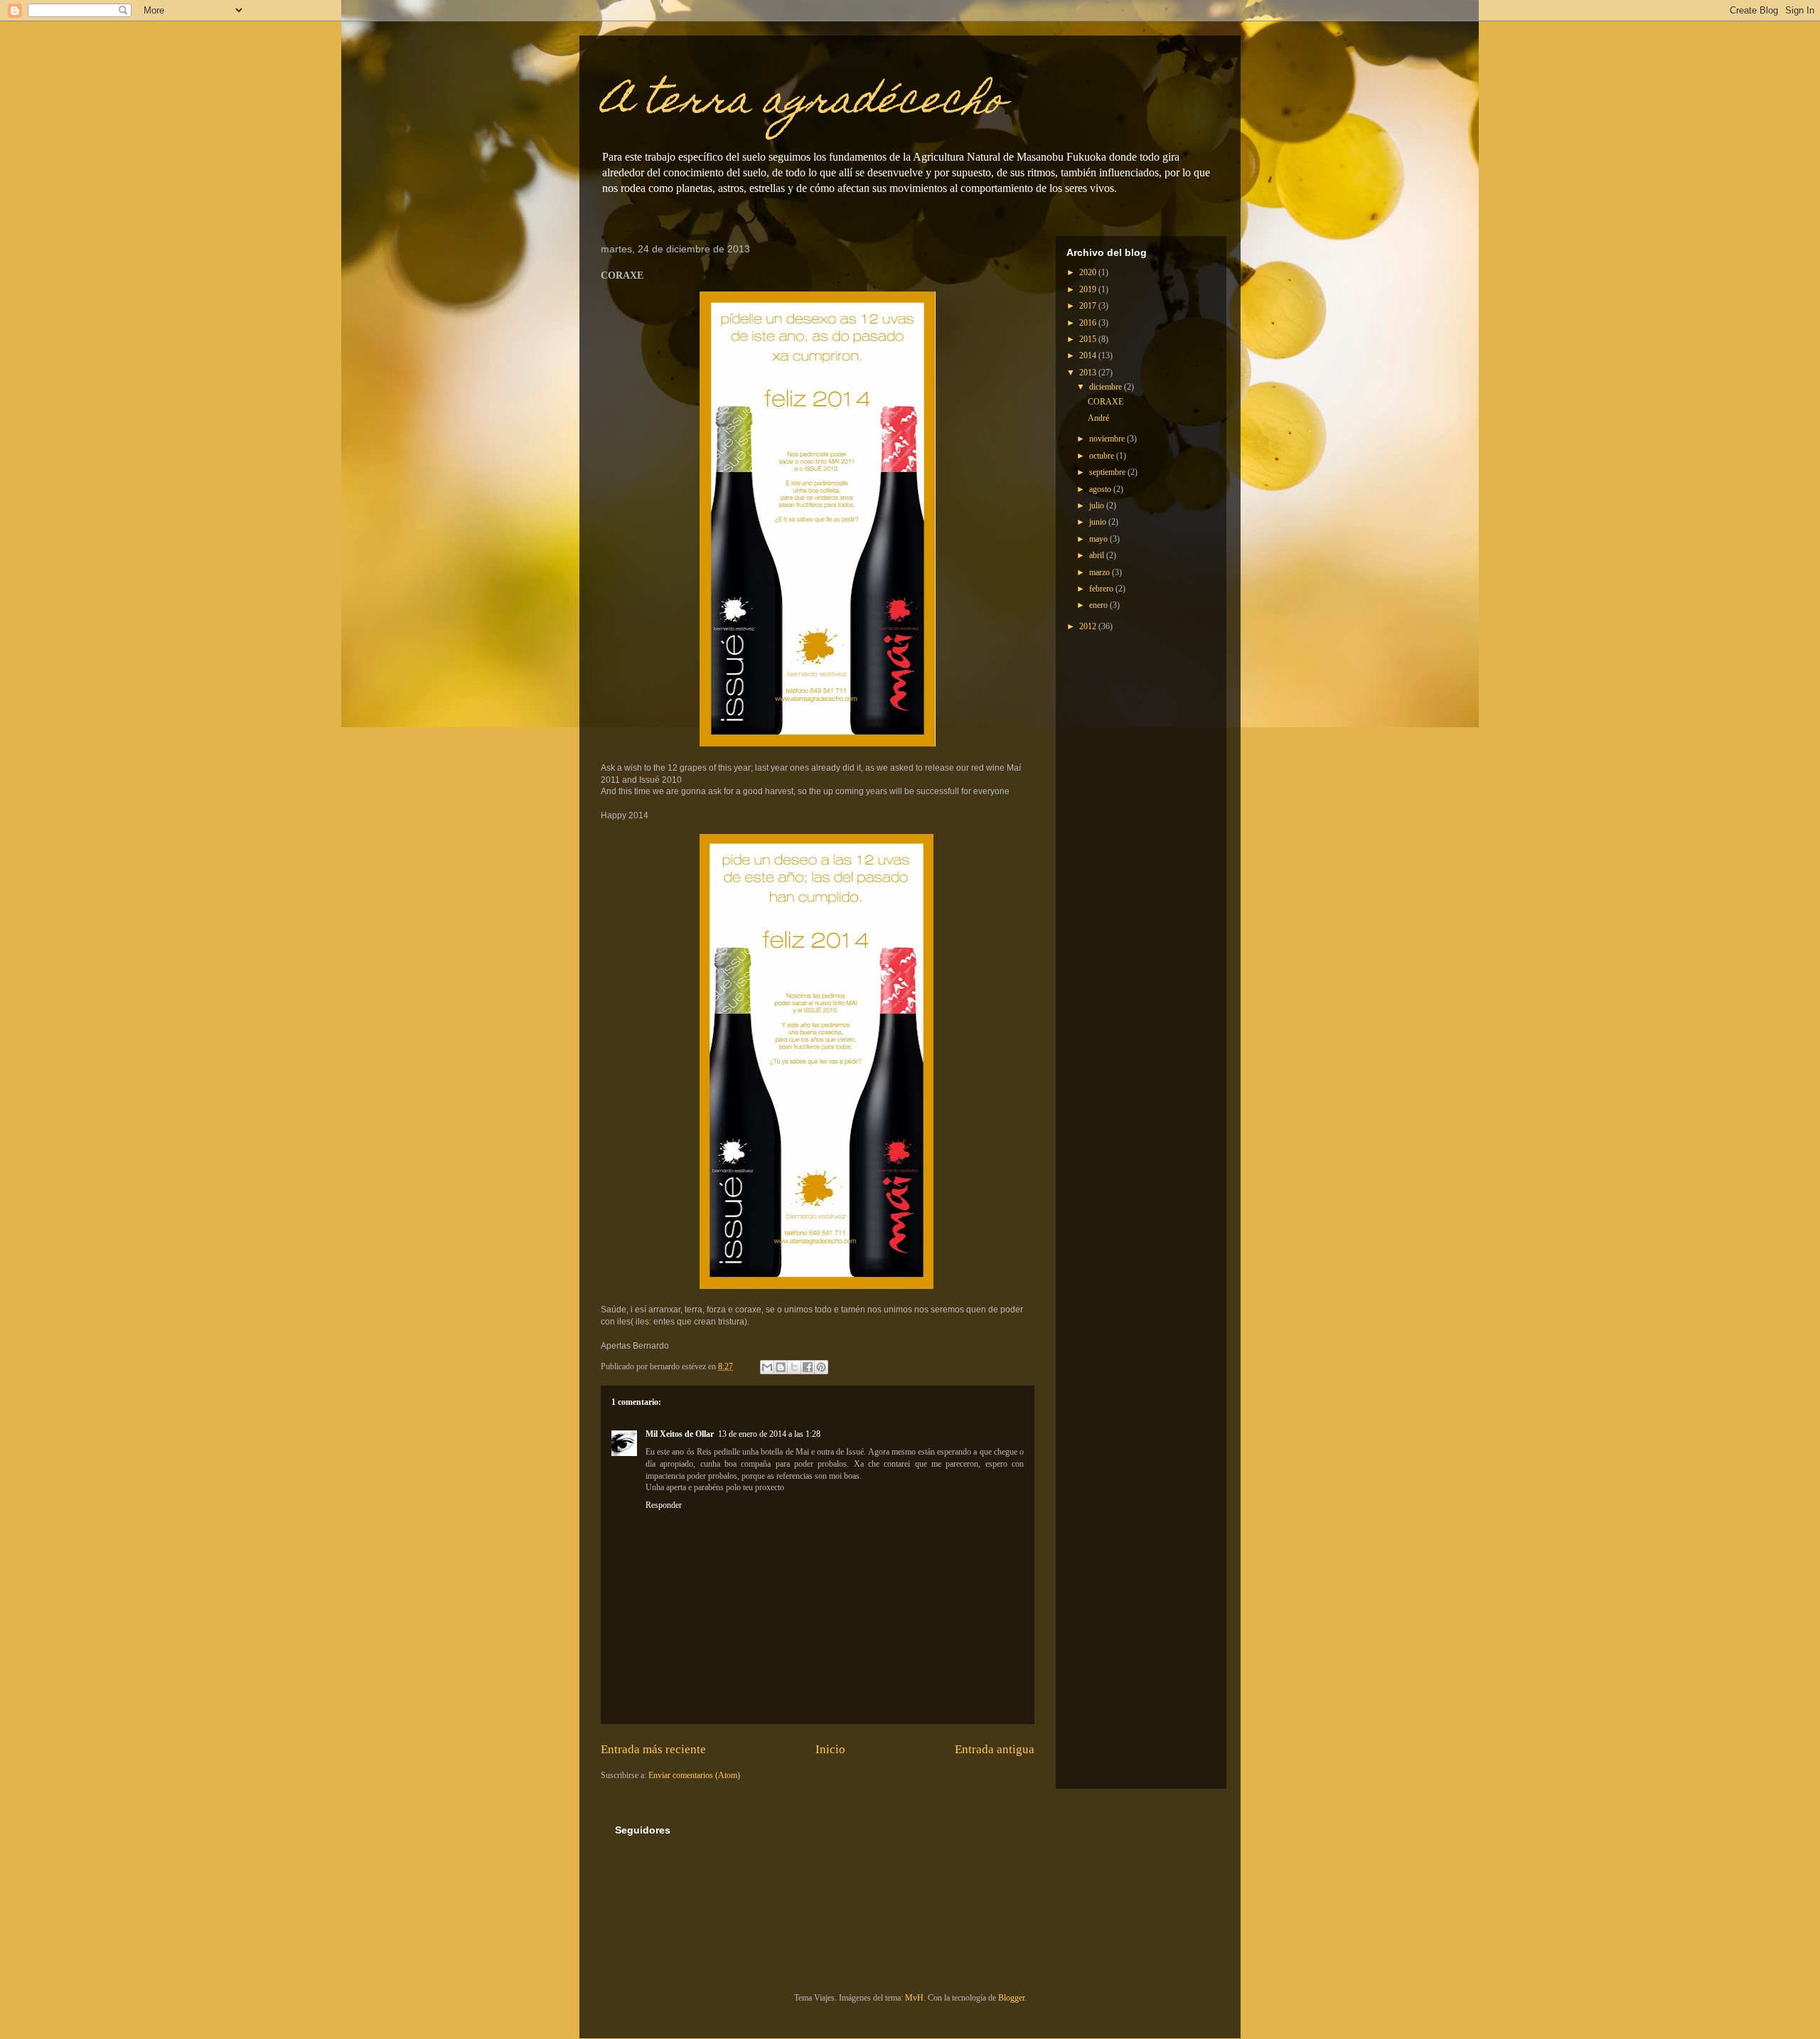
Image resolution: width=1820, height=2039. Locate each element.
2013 (1089, 373)
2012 (1089, 626)
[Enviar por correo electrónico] (767, 1367)
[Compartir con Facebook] (808, 1367)
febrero (1102, 589)
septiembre (1108, 472)
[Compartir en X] (794, 1367)
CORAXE (1106, 402)
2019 (1089, 289)
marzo (1101, 572)
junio (1099, 522)
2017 (1089, 306)
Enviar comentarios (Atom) (694, 1775)
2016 (1089, 323)
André (1098, 418)
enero (1099, 605)
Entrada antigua (995, 1749)
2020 (1089, 272)
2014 (1089, 355)
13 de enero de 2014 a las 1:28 (769, 1434)
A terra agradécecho (803, 103)
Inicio (830, 1749)
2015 (1089, 339)
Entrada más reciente (653, 1749)
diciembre (1107, 387)
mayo (1099, 539)
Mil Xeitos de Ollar (680, 1434)
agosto (1101, 489)
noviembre (1108, 439)
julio (1098, 505)
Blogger (1011, 1998)
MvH (914, 1998)
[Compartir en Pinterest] (821, 1367)
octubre (1103, 456)
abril (1098, 555)
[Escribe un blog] (781, 1367)
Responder (664, 1505)
